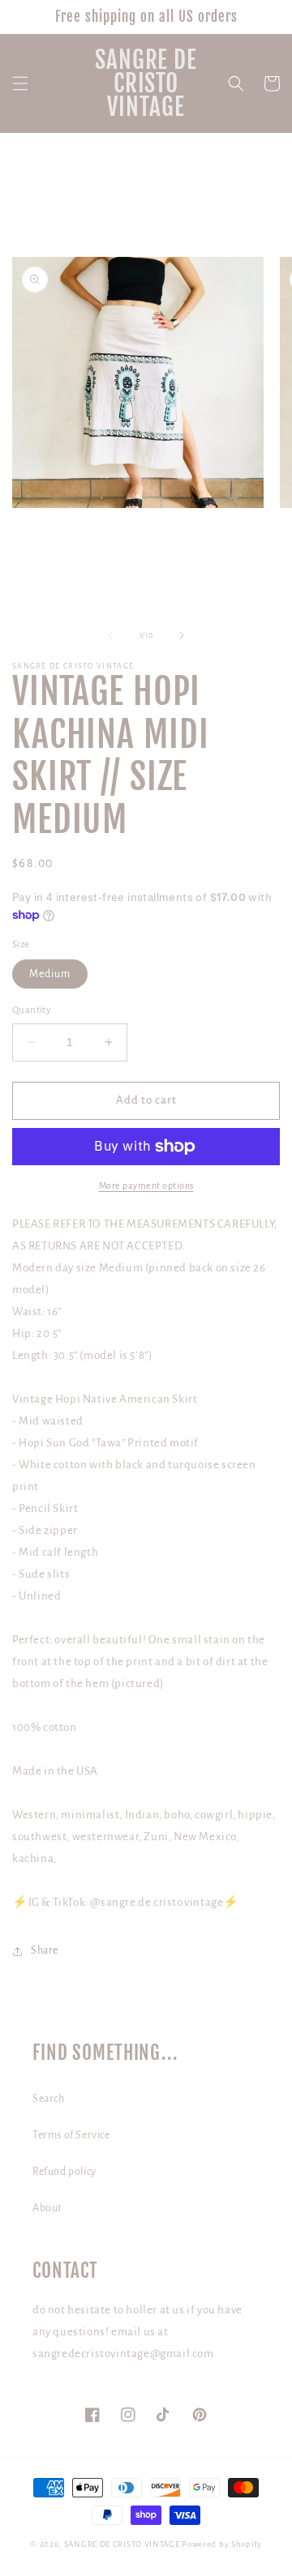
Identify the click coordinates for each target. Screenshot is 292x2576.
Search (49, 2099)
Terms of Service (71, 2135)
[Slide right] (182, 635)
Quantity (32, 1010)
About (47, 2208)
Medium (50, 974)
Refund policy (64, 2172)
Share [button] (45, 1950)
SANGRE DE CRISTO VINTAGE (122, 2544)
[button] (20, 83)
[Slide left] (110, 635)
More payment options (146, 1185)
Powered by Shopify (222, 2544)
